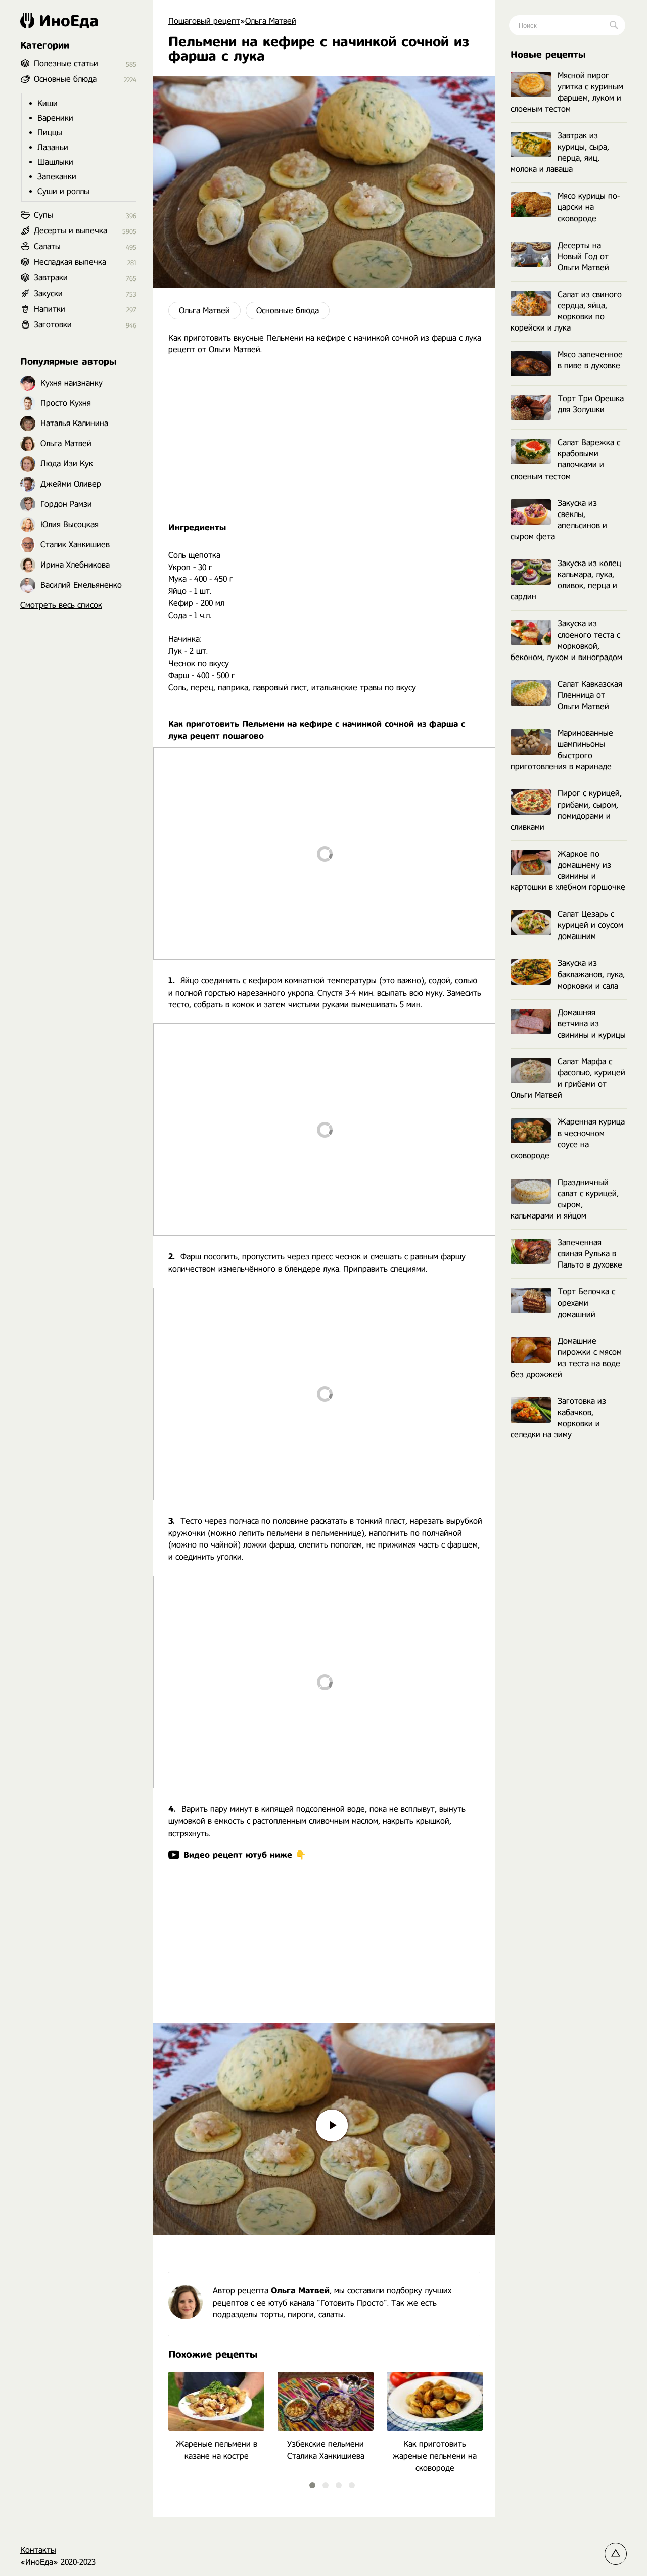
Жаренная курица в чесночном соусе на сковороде (568, 1138)
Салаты (47, 246)
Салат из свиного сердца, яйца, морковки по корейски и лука (566, 311)
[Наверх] (616, 2554)
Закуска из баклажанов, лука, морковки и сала (591, 974)
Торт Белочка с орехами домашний (586, 1303)
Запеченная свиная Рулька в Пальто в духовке (590, 1254)
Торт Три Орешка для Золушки (591, 404)
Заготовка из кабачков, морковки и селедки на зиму (558, 1418)
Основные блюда (288, 311)
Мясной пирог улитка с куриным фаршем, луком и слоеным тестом (567, 92)
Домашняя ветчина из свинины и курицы (592, 1024)
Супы (43, 215)
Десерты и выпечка (71, 231)
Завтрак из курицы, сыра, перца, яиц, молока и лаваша (560, 152)
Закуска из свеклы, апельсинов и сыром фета (559, 520)
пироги (301, 2314)
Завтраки (51, 278)
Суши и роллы (63, 191)
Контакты (38, 2550)
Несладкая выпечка (70, 262)
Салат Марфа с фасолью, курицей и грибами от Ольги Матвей (568, 1078)
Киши (48, 103)
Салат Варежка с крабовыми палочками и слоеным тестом (565, 459)
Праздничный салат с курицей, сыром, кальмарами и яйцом (565, 1199)
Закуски (48, 293)
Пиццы (50, 133)
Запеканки (57, 177)
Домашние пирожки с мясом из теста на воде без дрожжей (566, 1358)
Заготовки (53, 325)
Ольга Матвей (204, 311)
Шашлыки (55, 162)
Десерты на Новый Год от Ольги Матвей (583, 256)
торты (272, 2314)
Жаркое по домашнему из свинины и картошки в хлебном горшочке (568, 871)
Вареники (55, 118)
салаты (331, 2314)
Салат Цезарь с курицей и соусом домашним (590, 925)
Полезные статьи (66, 63)
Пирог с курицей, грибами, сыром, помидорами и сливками (566, 810)
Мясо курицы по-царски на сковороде (589, 207)
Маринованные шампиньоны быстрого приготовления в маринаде (562, 750)
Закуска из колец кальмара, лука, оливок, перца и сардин (566, 580)
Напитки (50, 309)
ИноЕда (69, 21)
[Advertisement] (324, 439)
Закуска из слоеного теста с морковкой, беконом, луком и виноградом (566, 640)
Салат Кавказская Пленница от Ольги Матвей (590, 695)
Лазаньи (53, 147)
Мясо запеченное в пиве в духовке (590, 360)
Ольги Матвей (235, 349)
